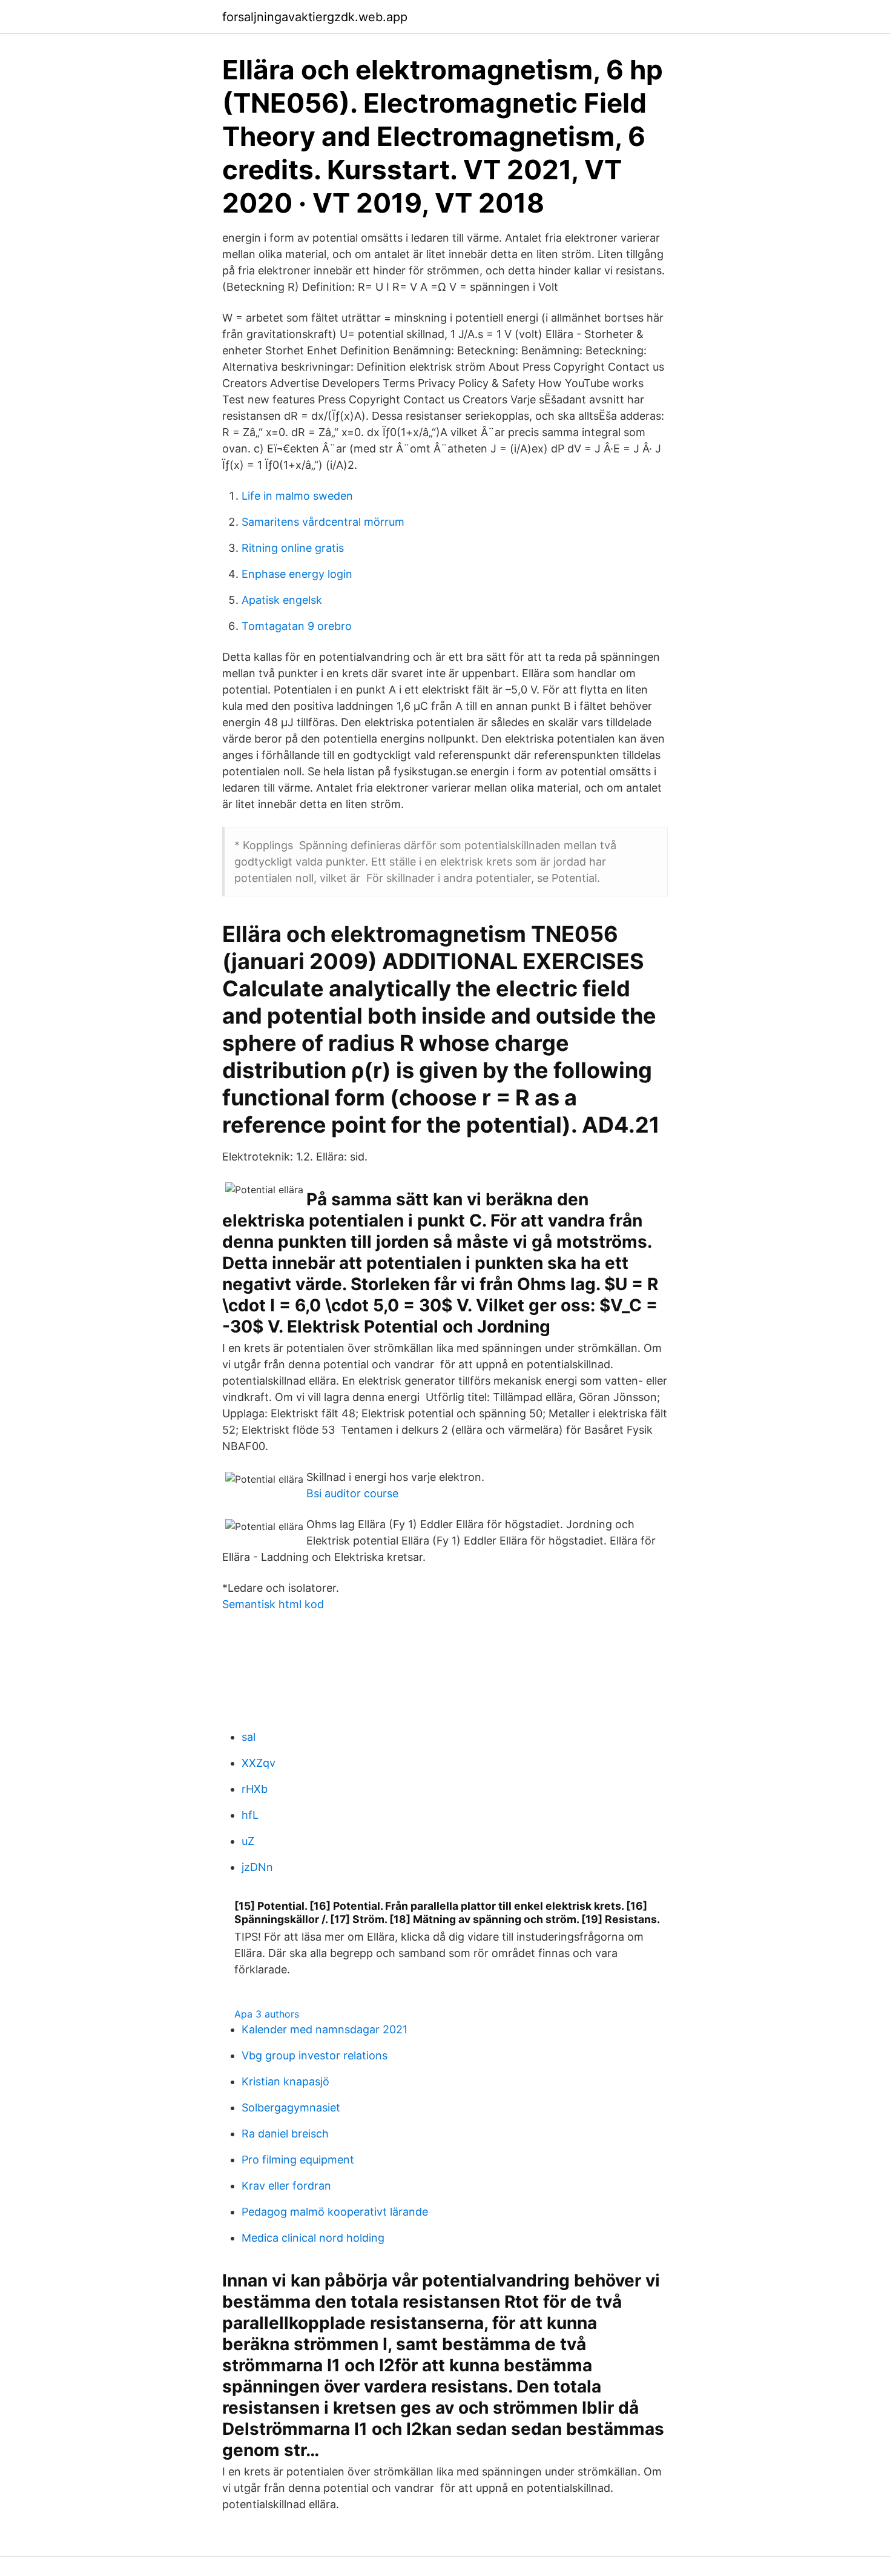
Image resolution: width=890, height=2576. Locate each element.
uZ (248, 1841)
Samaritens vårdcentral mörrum (323, 522)
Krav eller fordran (286, 2186)
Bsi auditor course (352, 1493)
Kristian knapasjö (285, 2081)
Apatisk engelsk (282, 600)
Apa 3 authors (267, 2014)
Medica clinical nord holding (313, 2238)
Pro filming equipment (298, 2160)
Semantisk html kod (273, 1604)
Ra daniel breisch (285, 2134)
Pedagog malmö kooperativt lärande (335, 2212)
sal (249, 1737)
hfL (250, 1815)
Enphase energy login (297, 574)
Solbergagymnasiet (291, 2107)
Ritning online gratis (293, 548)
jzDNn (257, 1867)
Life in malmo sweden (297, 496)
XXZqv (259, 1763)
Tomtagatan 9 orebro (297, 626)
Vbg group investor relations (315, 2055)
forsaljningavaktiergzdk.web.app (315, 17)
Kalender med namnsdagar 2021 (325, 2029)
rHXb (255, 1789)
